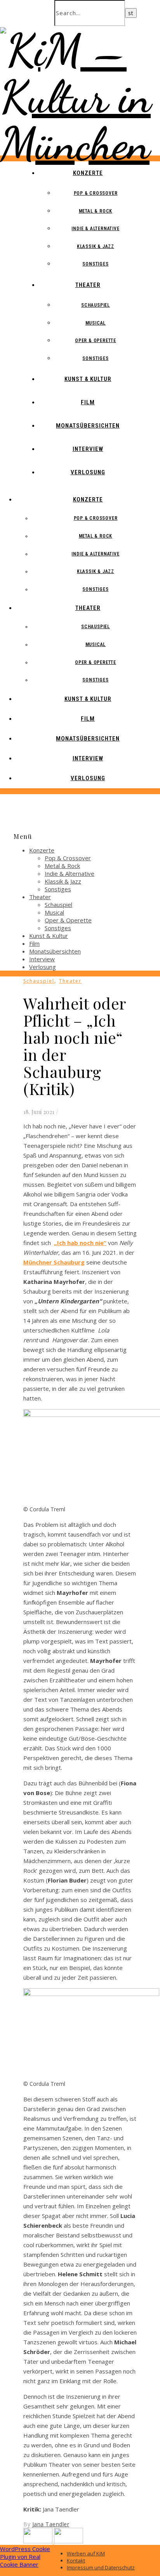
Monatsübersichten (88, 426)
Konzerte (88, 173)
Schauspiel (96, 305)
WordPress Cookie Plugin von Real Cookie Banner (25, 2557)
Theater (88, 285)
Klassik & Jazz (96, 246)
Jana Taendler (51, 2524)
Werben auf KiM (86, 2553)
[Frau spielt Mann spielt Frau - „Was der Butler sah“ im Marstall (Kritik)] (39, 2541)
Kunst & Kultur (88, 379)
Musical (96, 323)
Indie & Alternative (95, 229)
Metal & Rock (96, 211)
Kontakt (76, 2560)
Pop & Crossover (96, 193)
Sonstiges (95, 264)
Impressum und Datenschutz (101, 2567)
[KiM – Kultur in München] (80, 144)
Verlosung (88, 472)
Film (88, 402)
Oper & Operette (96, 341)
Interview (88, 449)
